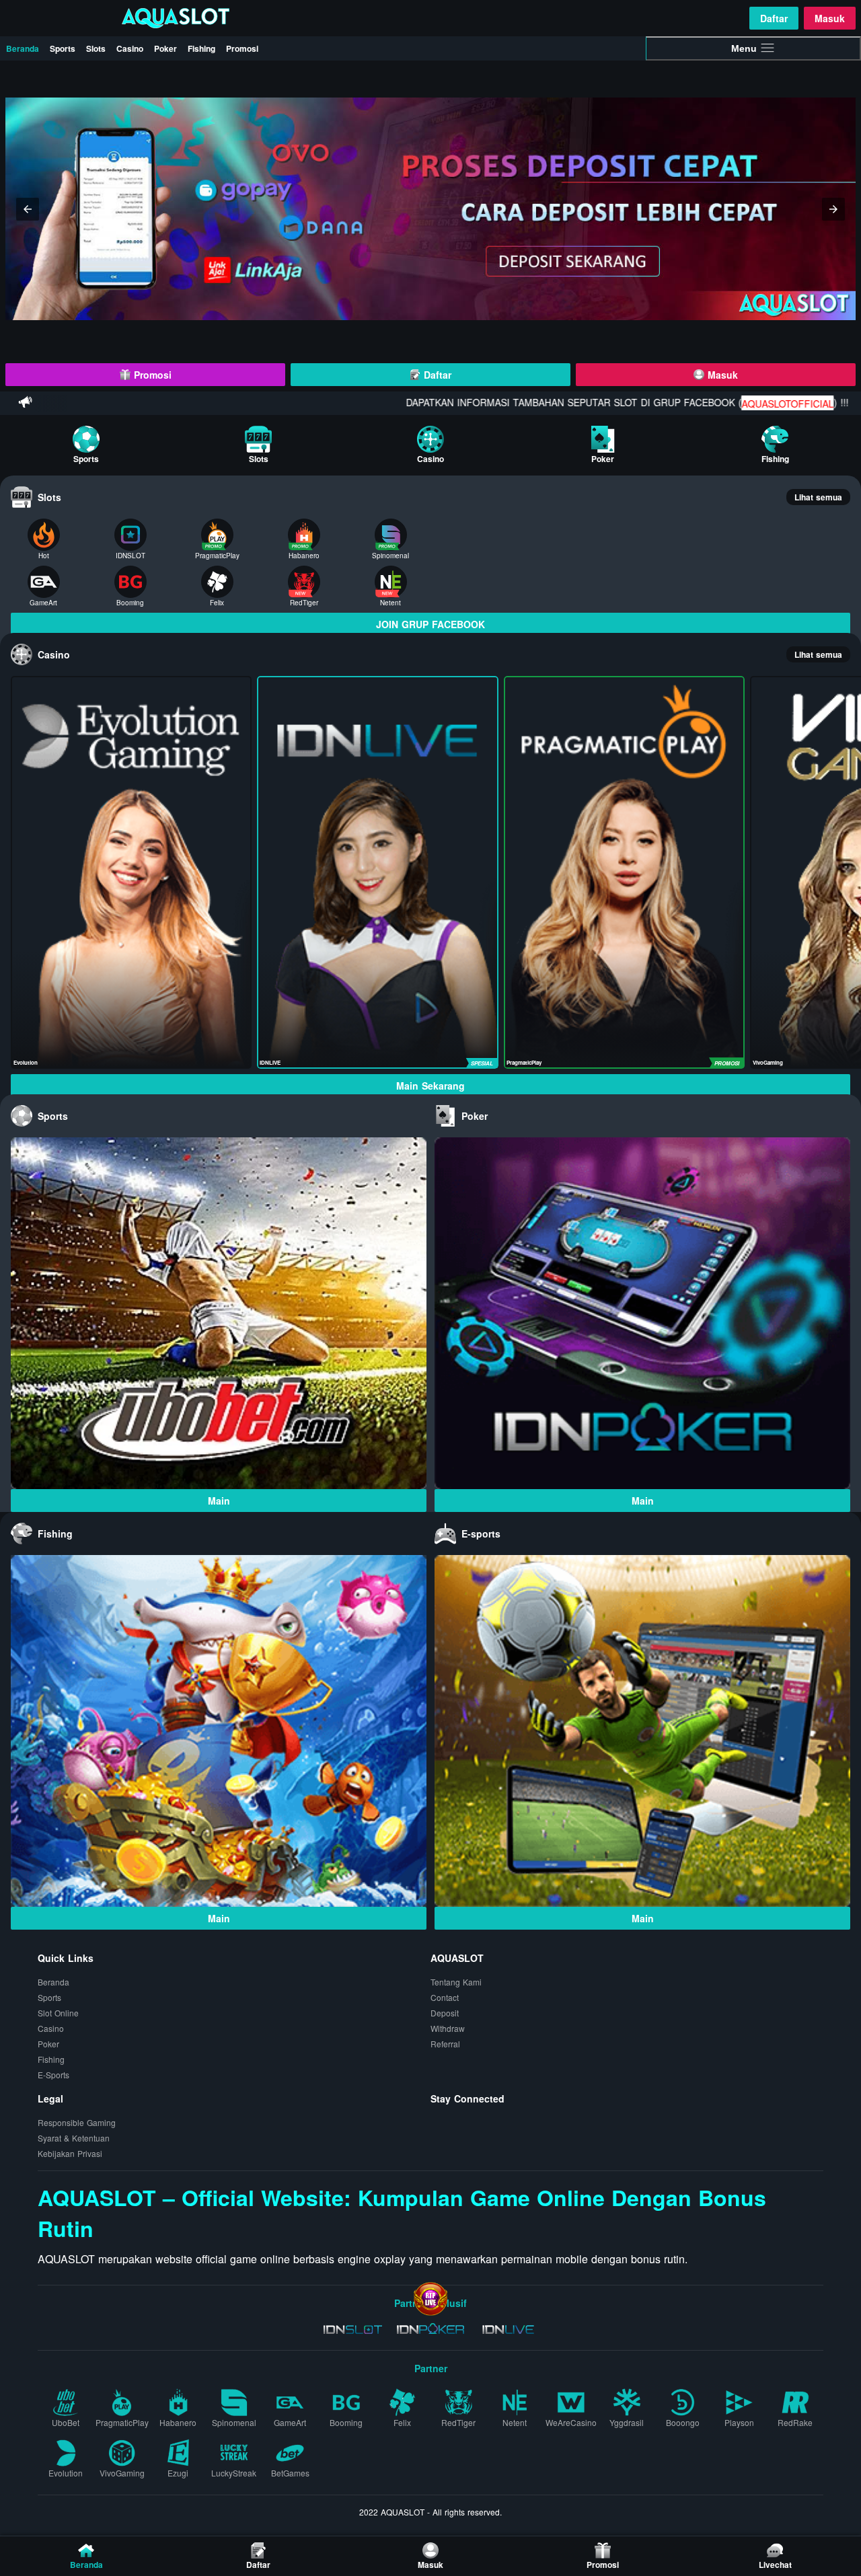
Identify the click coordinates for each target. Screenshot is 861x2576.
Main (219, 1501)
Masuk (830, 18)
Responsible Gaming (77, 2122)
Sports (63, 48)
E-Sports (53, 2075)
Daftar (774, 18)
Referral (445, 2044)
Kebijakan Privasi (70, 2153)
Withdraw (448, 2028)
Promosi (242, 48)
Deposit (445, 2013)
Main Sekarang (430, 1086)
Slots (96, 48)
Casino (130, 48)
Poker (165, 48)
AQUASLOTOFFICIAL (703, 404)
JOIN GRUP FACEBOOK (430, 624)
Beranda (23, 48)
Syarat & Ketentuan (74, 2138)
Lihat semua (818, 497)
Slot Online (58, 2013)
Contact (445, 1997)
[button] (28, 209)
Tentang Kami (456, 1982)
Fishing (201, 48)
